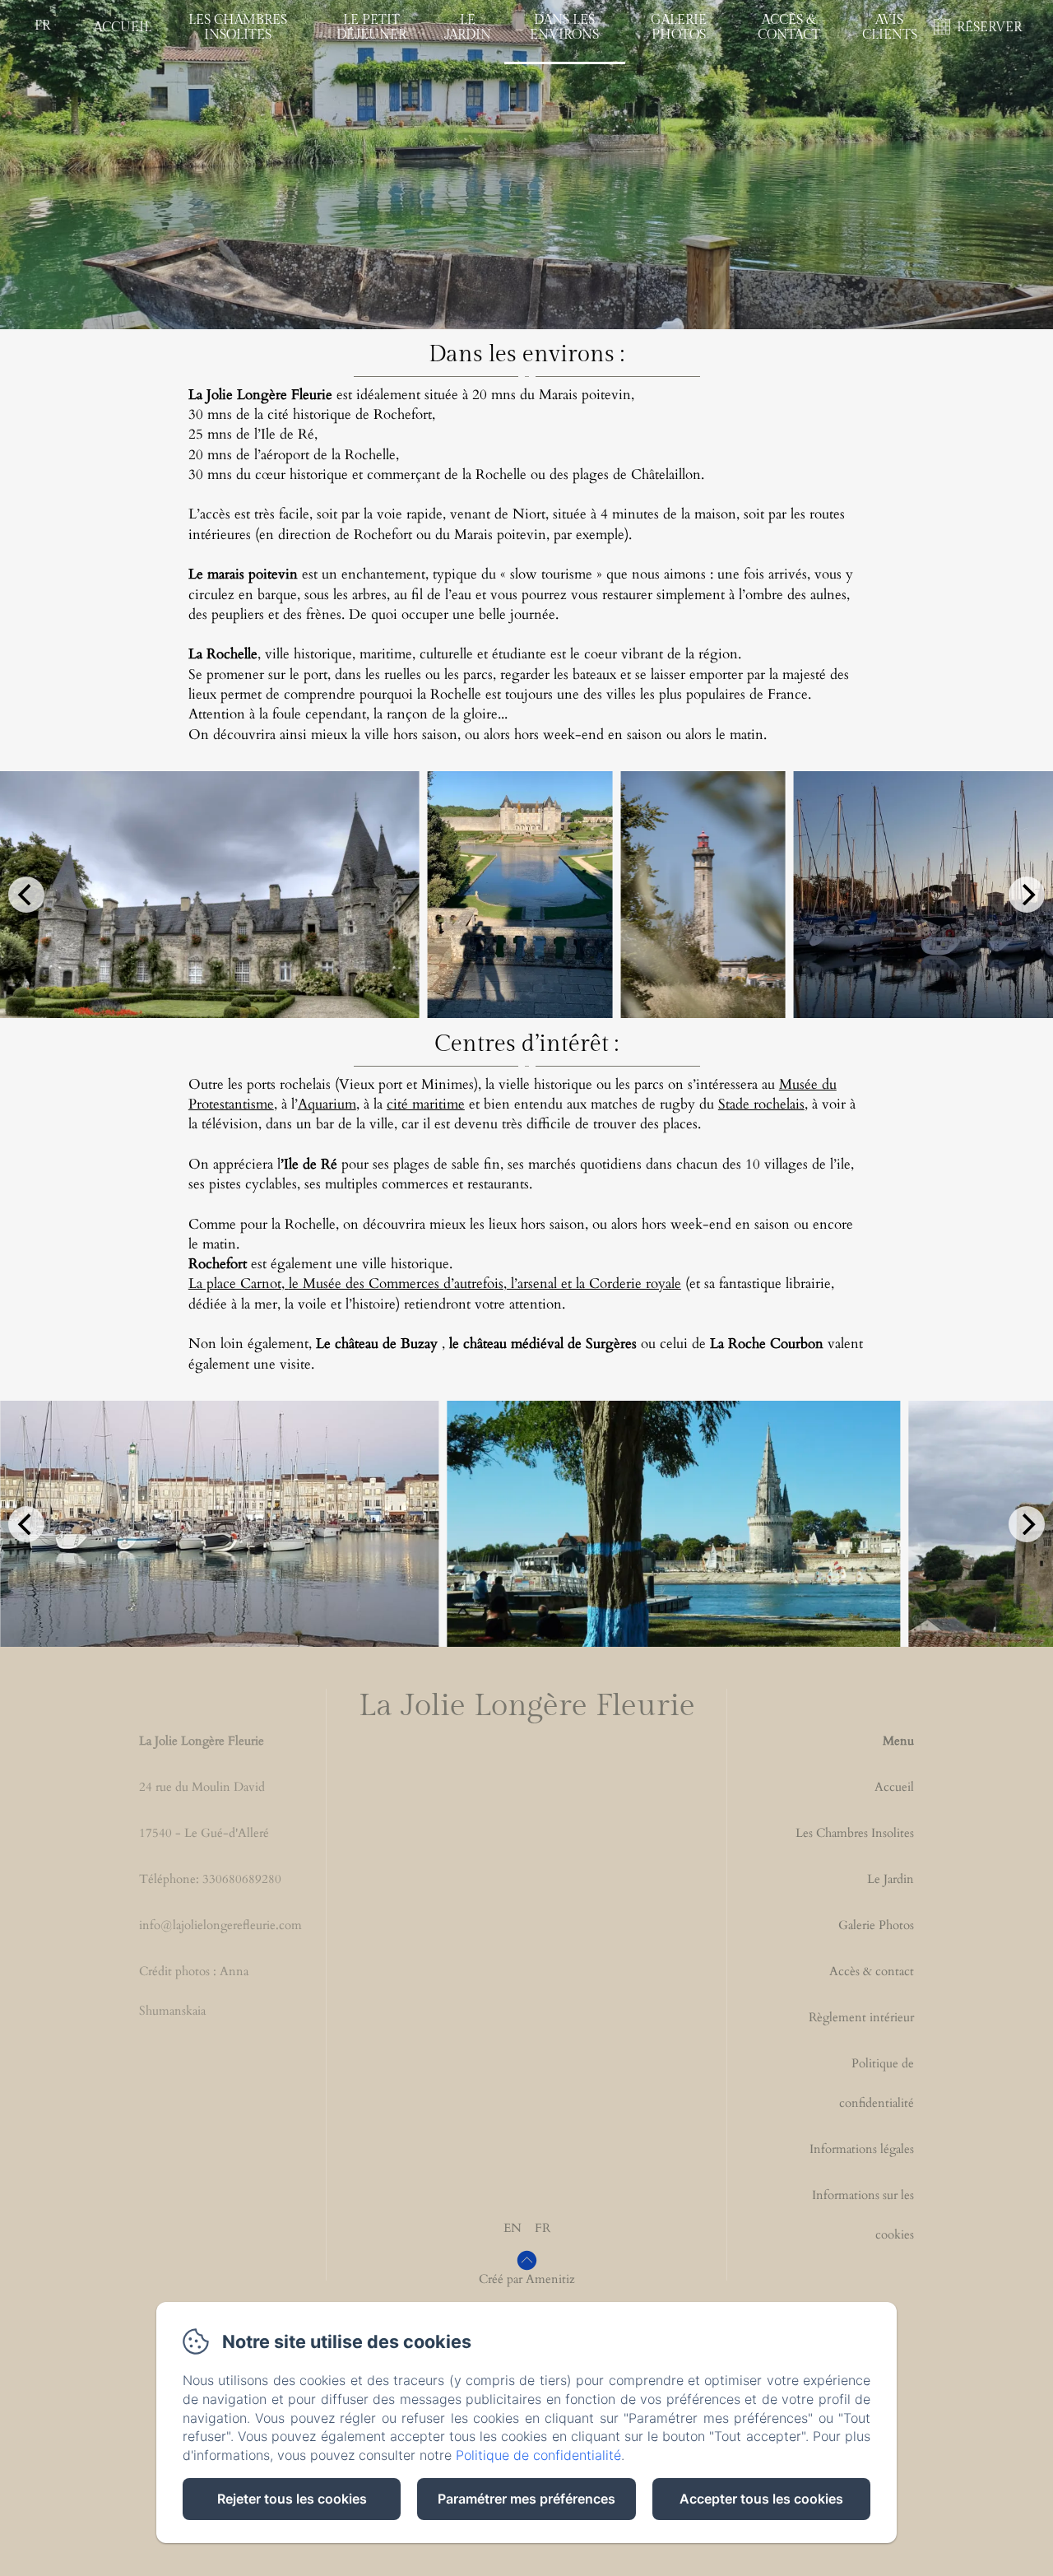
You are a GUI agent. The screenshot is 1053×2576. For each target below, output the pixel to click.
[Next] (1027, 895)
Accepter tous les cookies (761, 2499)
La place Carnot (235, 1283)
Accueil (123, 28)
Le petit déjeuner (371, 28)
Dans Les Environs (564, 28)
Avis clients (890, 28)
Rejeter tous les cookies (292, 2499)
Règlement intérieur (861, 2017)
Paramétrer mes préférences (526, 2499)
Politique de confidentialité (877, 2083)
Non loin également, (313, 1344)
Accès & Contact (789, 28)
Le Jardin (468, 28)
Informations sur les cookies (863, 2215)
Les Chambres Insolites (238, 28)
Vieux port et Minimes (406, 1084)
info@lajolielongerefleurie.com (220, 1925)
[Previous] (26, 895)
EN (513, 2228)
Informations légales (862, 2149)
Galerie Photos (679, 28)
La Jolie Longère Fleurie (527, 1706)
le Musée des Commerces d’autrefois (396, 1283)
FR (543, 2228)
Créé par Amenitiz (527, 2279)
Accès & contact (872, 1971)
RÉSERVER (989, 28)
